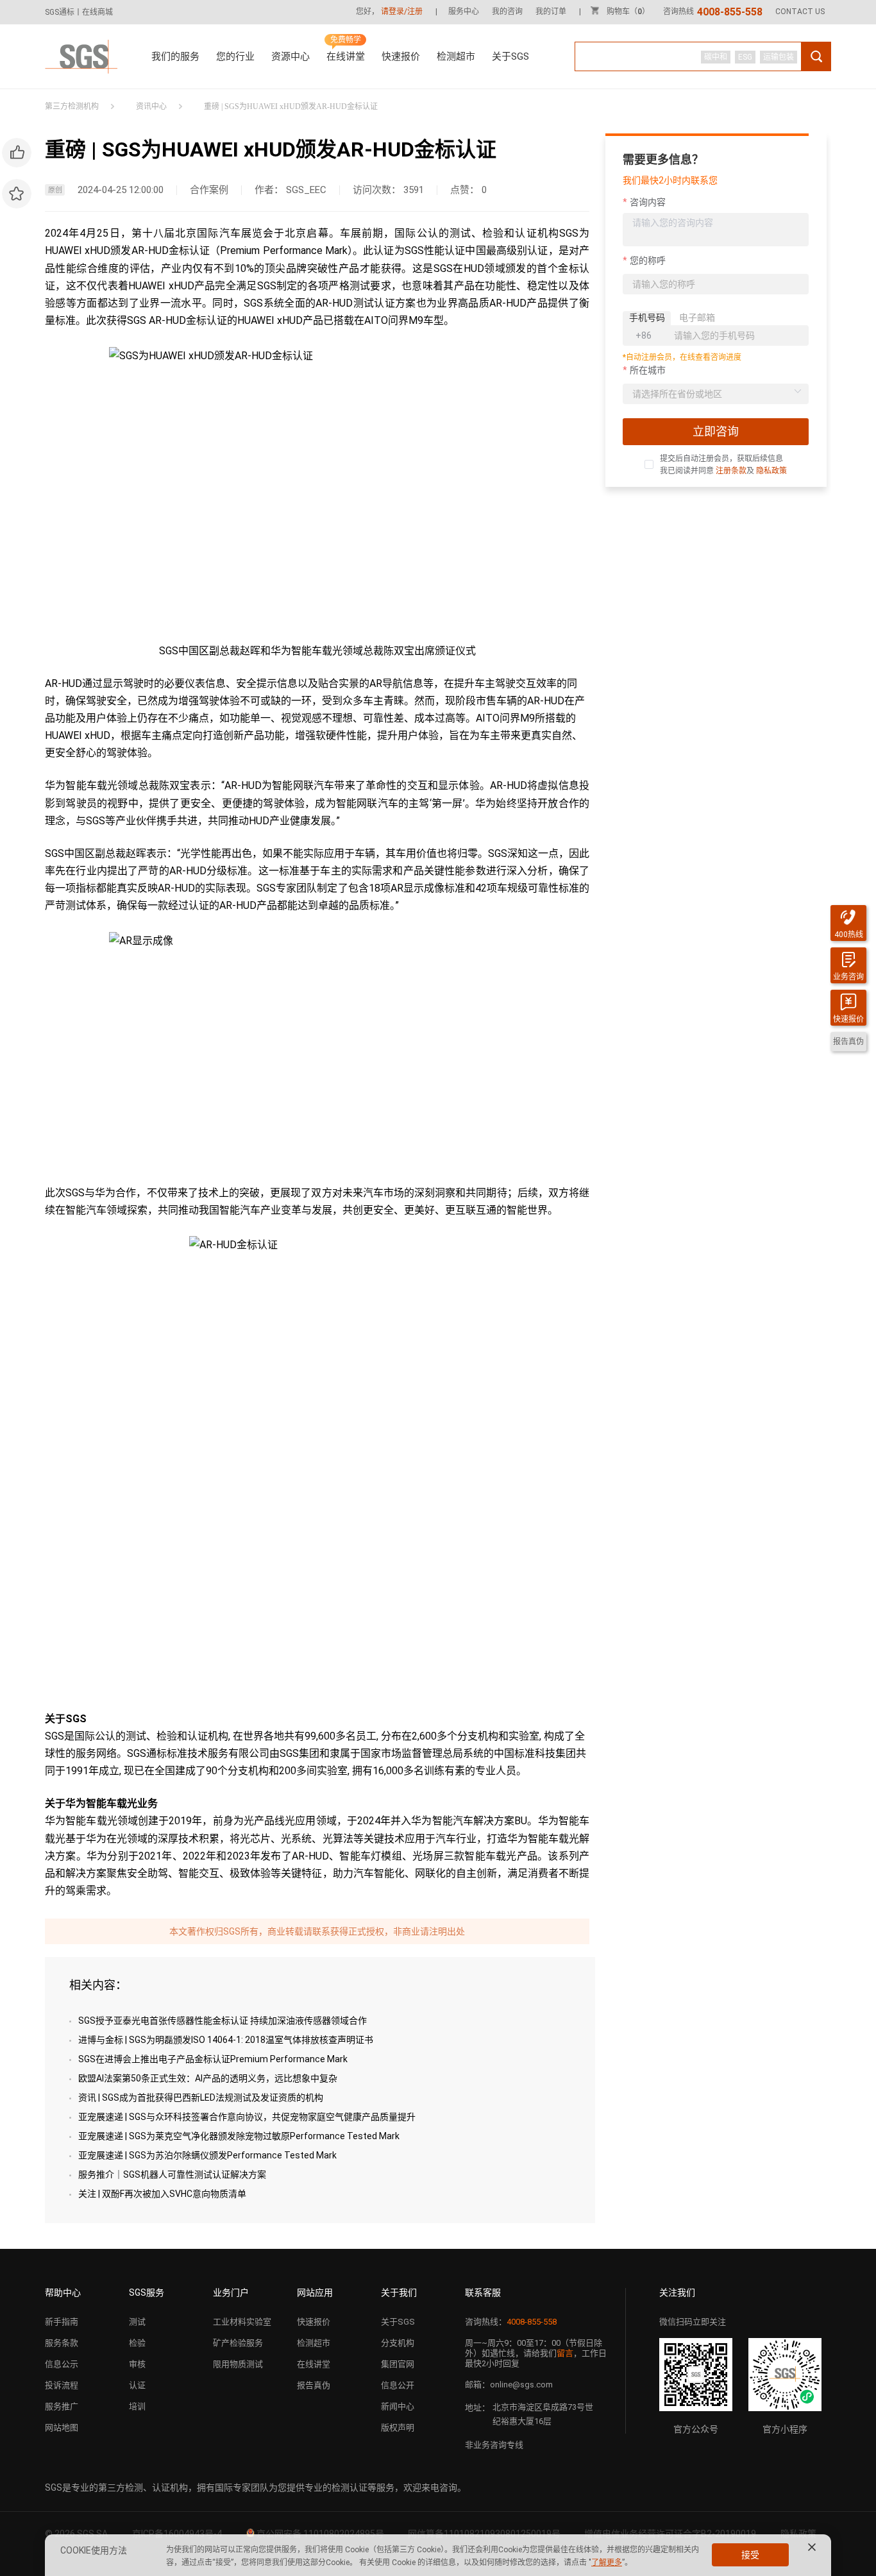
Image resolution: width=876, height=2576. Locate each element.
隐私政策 (771, 471)
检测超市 (456, 56)
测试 (137, 2322)
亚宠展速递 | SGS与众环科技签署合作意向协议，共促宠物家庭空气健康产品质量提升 (247, 2117)
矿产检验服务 (238, 2343)
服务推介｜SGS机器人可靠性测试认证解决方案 (172, 2174)
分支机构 (398, 2343)
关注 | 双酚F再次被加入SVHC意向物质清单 (162, 2194)
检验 (137, 2343)
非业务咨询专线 (494, 2445)
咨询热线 (713, 12)
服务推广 (62, 2406)
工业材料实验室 (242, 2322)
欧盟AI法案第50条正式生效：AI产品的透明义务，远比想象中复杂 (208, 2078)
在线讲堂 (346, 56)
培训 (137, 2406)
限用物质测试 (238, 2364)
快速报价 (401, 56)
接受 (750, 2555)
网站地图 (62, 2428)
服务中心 (464, 12)
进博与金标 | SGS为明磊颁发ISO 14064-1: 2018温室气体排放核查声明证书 (226, 2040)
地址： (477, 2408)
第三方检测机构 (72, 106)
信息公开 (398, 2385)
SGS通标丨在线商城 (79, 12)
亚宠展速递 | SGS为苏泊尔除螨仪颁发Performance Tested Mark (207, 2155)
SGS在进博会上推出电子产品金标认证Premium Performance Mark (213, 2059)
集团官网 (398, 2364)
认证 (137, 2385)
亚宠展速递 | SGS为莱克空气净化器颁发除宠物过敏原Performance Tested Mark (239, 2136)
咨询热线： (511, 2322)
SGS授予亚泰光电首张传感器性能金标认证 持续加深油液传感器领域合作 (223, 2021)
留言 (565, 2353)
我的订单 (551, 12)
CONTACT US (800, 12)
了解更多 (607, 2563)
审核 (137, 2364)
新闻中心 (398, 2406)
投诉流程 (62, 2385)
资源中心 (291, 56)
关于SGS (510, 56)
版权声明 (398, 2428)
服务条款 (62, 2343)
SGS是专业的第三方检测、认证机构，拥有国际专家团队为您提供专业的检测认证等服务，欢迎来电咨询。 (256, 2487)
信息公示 (62, 2364)
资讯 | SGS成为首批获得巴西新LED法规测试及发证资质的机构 (201, 2097)
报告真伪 (314, 2385)
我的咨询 (507, 12)
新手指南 (62, 2322)
